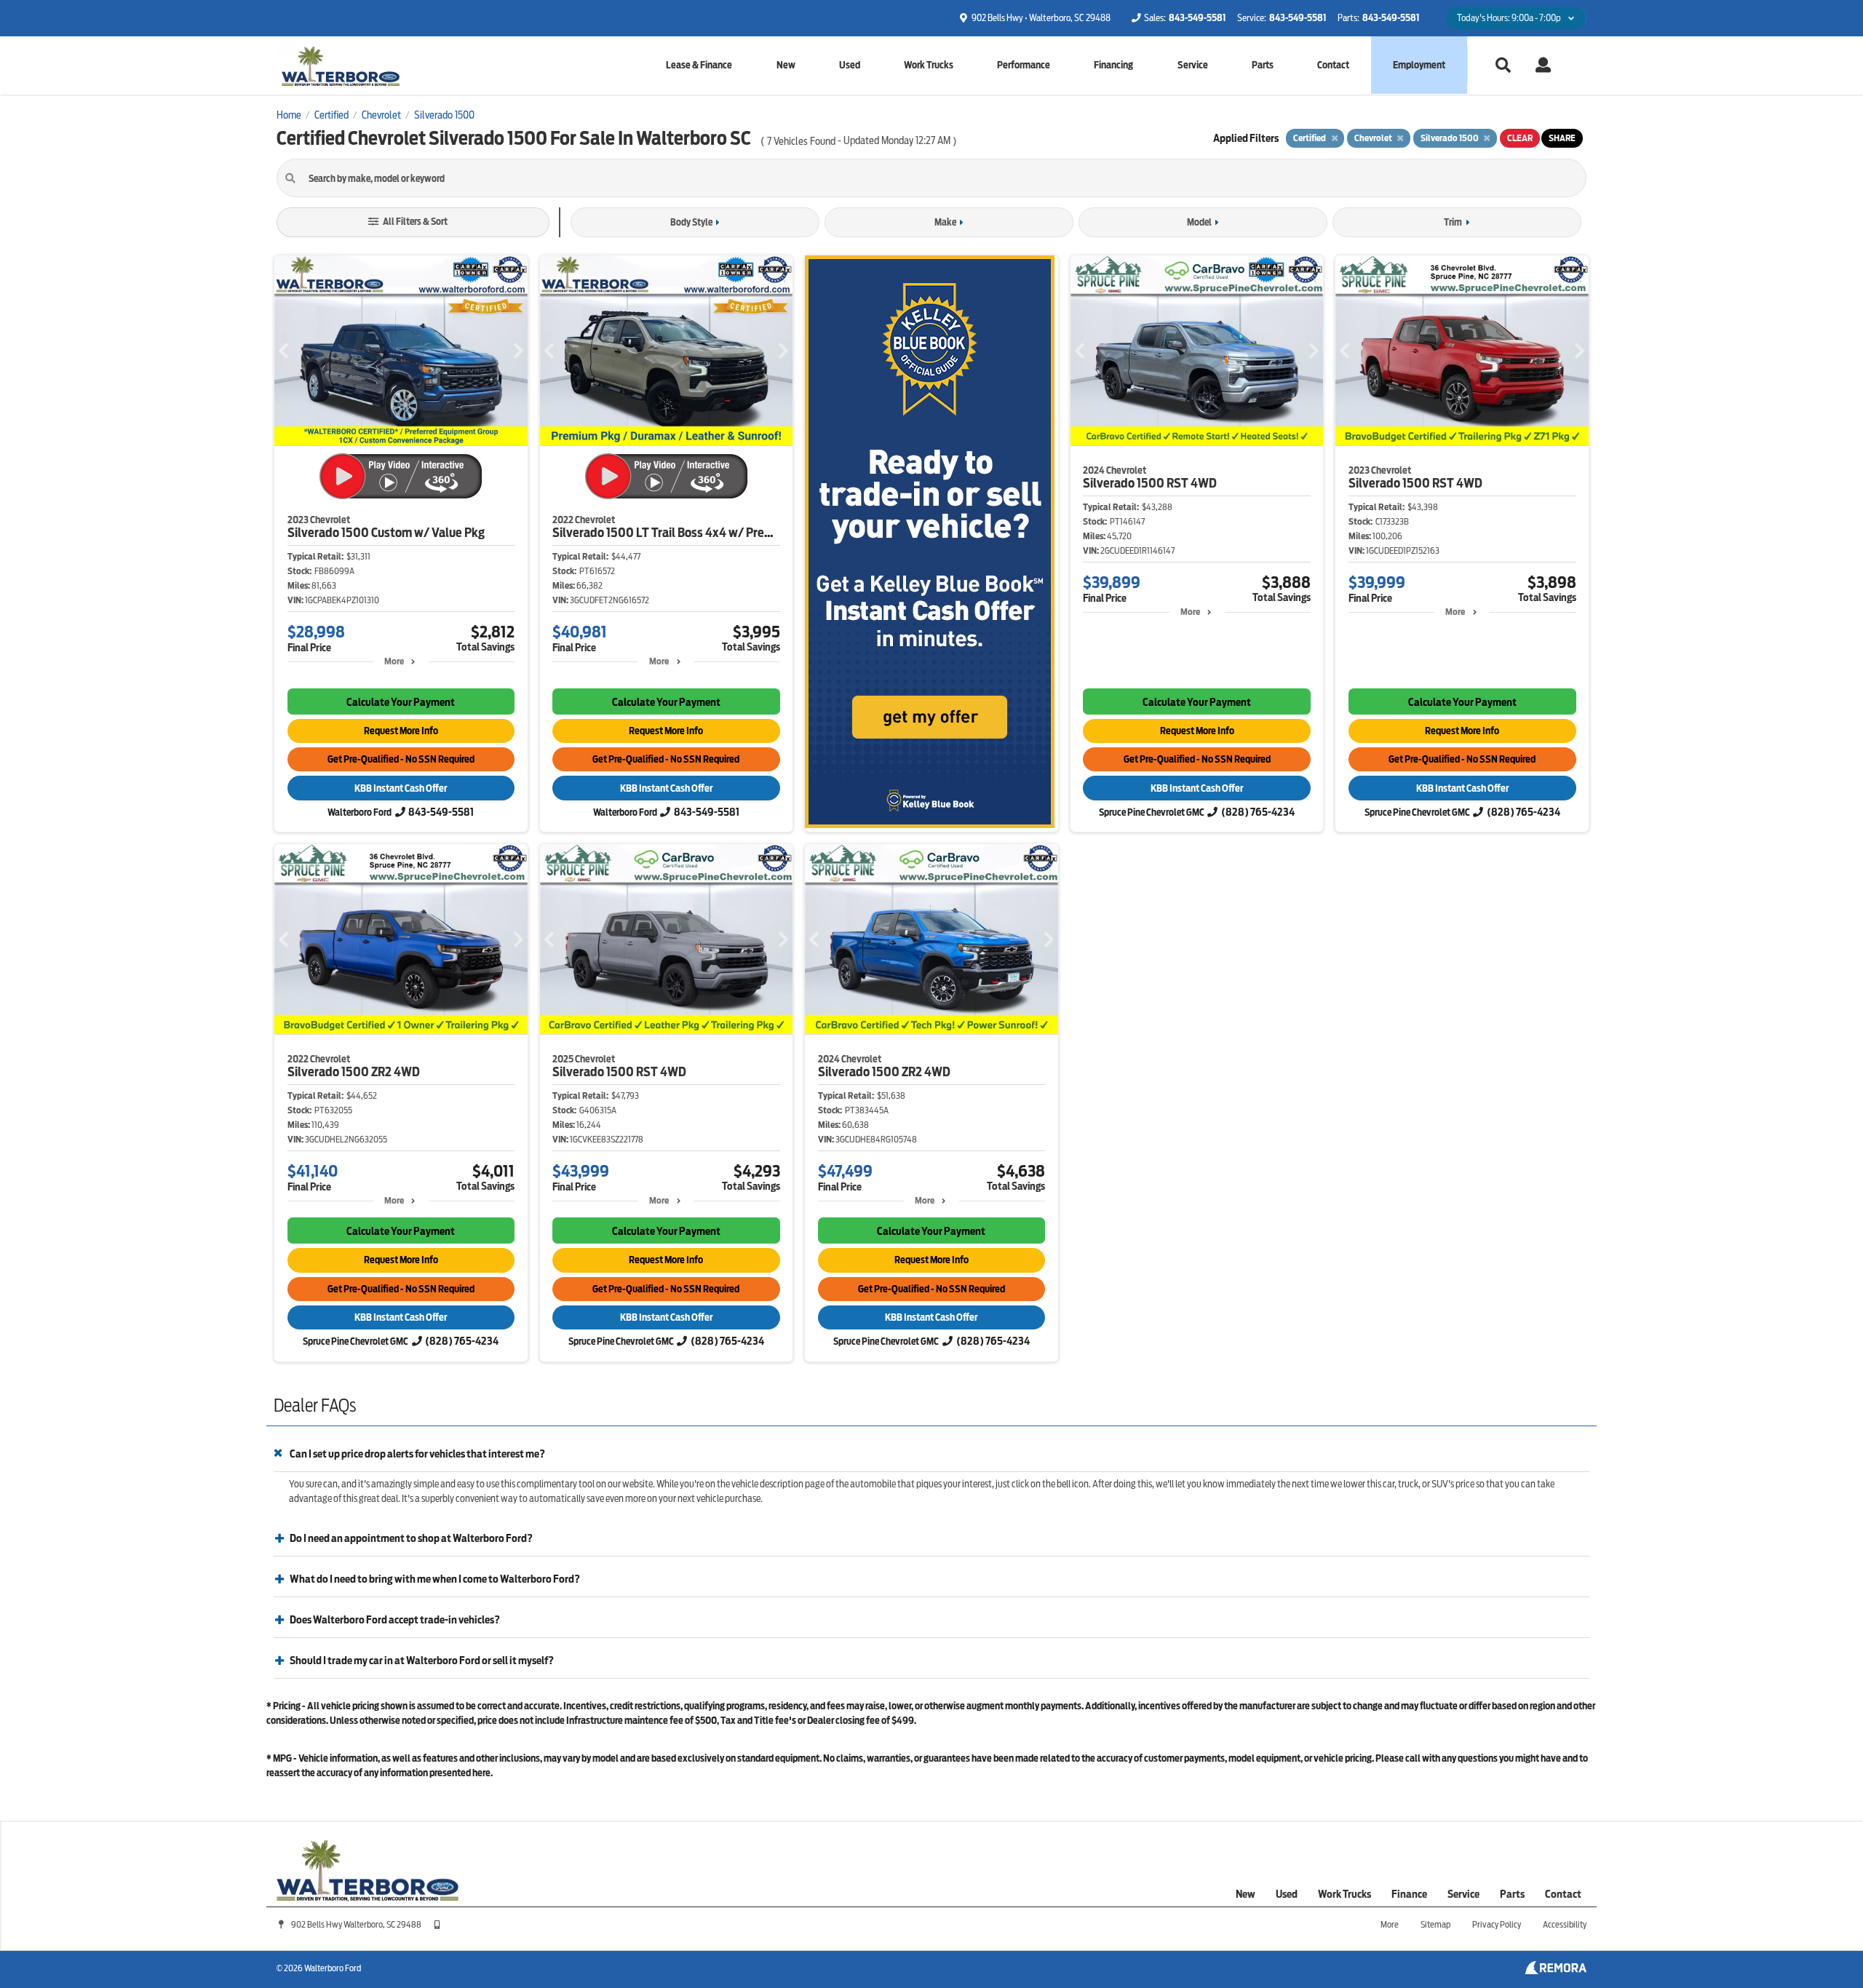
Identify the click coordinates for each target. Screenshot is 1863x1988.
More (394, 661)
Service (1193, 65)
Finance (1409, 1894)
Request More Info (401, 731)
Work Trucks (929, 65)
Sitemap (1435, 1924)
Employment (1420, 64)
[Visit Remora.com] (1556, 1971)
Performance (1024, 65)
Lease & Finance (699, 65)
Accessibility (1565, 1924)
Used (850, 65)
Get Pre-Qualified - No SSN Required (401, 759)
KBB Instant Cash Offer (401, 788)
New (786, 65)
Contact (1333, 65)
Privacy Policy (1497, 1924)
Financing (1113, 65)
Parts (1263, 65)
